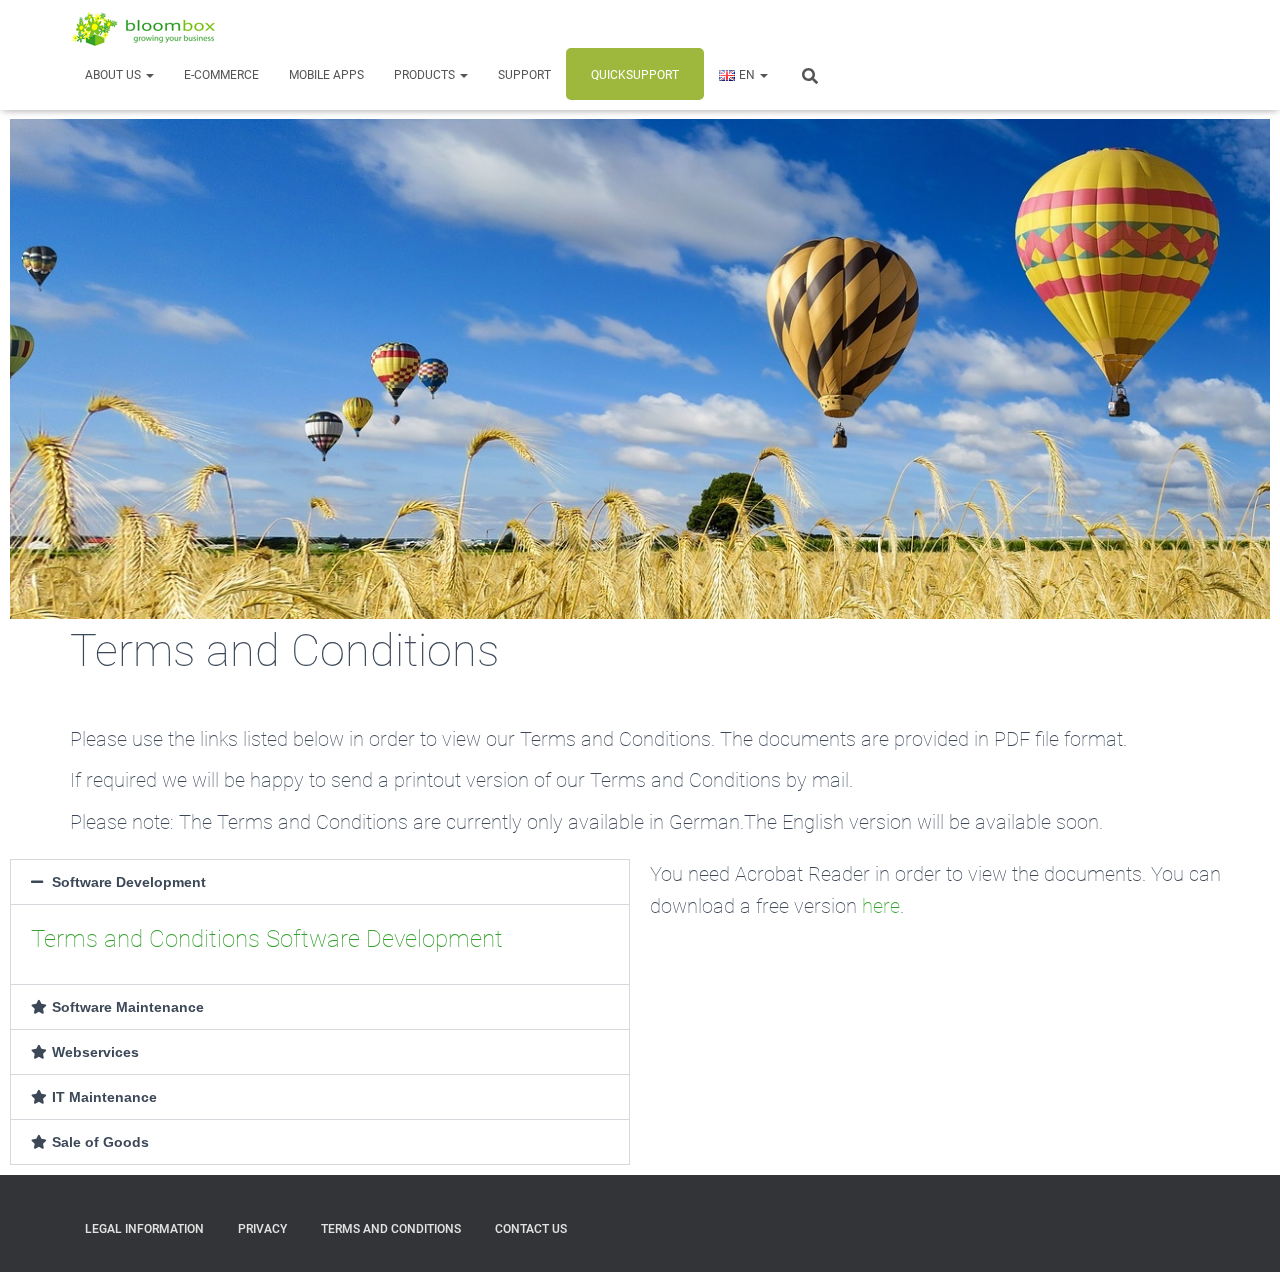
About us (114, 75)
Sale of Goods (100, 1142)
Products (426, 75)
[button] (149, 75)
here (881, 906)
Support (524, 75)
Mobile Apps (326, 75)
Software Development (129, 882)
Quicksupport (635, 75)
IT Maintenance (104, 1097)
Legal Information (144, 1229)
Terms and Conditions (391, 1229)
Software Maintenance (128, 1007)
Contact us (531, 1229)
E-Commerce (221, 75)
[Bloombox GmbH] (145, 29)
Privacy (262, 1229)
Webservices (95, 1052)
